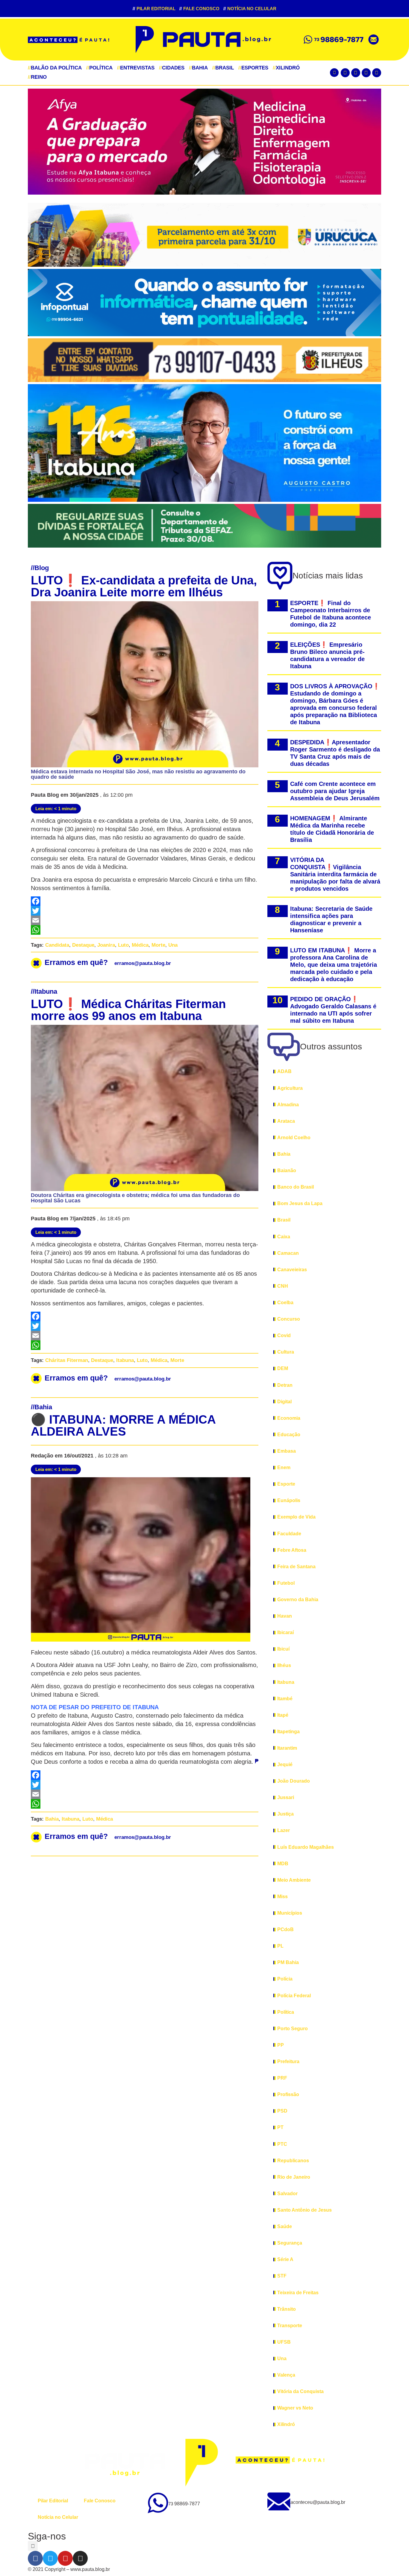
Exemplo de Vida (296, 1517)
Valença (286, 2375)
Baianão (287, 1170)
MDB (283, 1864)
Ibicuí (283, 1649)
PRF (282, 2078)
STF (282, 2276)
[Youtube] (366, 73)
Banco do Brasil (296, 1187)
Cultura (286, 1352)
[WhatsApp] (145, 930)
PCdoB (285, 1929)
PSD (282, 2111)
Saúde (285, 2226)
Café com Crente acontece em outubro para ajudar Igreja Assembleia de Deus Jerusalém (335, 791)
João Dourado (294, 1781)
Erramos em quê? (108, 962)
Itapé (283, 1715)
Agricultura (290, 1088)
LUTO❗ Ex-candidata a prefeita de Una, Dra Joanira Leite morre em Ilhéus (144, 586)
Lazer (284, 1830)
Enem (284, 1467)
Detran (285, 1385)
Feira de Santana (296, 1567)
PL (280, 1946)
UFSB (284, 2342)
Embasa (287, 1451)
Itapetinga (288, 1732)
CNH (283, 1286)
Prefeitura (288, 2061)
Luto (123, 945)
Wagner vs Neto (295, 2408)
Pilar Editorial (154, 9)
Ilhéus (284, 1665)
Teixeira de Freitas (298, 2293)
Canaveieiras (292, 1270)
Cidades (172, 68)
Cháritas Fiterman (67, 1360)
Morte (158, 945)
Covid (284, 1335)
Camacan (288, 1253)
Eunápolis (289, 1500)
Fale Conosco (199, 9)
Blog (42, 568)
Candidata (57, 945)
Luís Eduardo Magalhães (306, 1847)
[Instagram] (377, 73)
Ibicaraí (285, 1632)
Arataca (286, 1121)
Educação (289, 1435)
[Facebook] (345, 73)
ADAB (284, 1071)
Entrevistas (136, 68)
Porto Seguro (293, 2029)
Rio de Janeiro (294, 2177)
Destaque (83, 945)
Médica (140, 945)
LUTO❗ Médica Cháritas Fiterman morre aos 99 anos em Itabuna (128, 1010)
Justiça (285, 1814)
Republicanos (293, 2161)
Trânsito (287, 2309)
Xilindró (286, 68)
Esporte (286, 1484)
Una (173, 945)
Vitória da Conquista (300, 2391)
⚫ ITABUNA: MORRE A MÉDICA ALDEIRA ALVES (123, 1425)
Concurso (289, 1319)
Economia (289, 1418)
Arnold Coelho (294, 1138)
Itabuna (46, 991)
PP (281, 2045)
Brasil (223, 68)
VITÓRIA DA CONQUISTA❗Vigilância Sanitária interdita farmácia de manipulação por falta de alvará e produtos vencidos (335, 874)
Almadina (288, 1105)
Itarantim (287, 1748)
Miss (282, 1897)
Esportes (253, 68)
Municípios (290, 1913)
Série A (285, 2259)
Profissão (288, 2094)
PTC (282, 2144)
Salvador (287, 2194)
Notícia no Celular (250, 9)
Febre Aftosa (292, 1550)
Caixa (284, 1237)
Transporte (290, 2326)
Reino (37, 77)
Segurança (290, 2243)
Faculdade (289, 1534)
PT (280, 2127)
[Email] (145, 920)
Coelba (285, 1303)
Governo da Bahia (298, 1600)
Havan (285, 1616)
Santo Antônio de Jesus (305, 2210)
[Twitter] (356, 73)
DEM (283, 1368)
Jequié (285, 1764)
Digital (284, 1402)
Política (99, 68)
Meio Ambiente (294, 1880)
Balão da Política (55, 68)
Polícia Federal (294, 1996)
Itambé (285, 1699)
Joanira (106, 945)
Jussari (286, 1797)
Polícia (285, 1979)
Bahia (198, 68)
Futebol (286, 1583)
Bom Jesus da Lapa (300, 1203)
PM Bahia (288, 1962)
